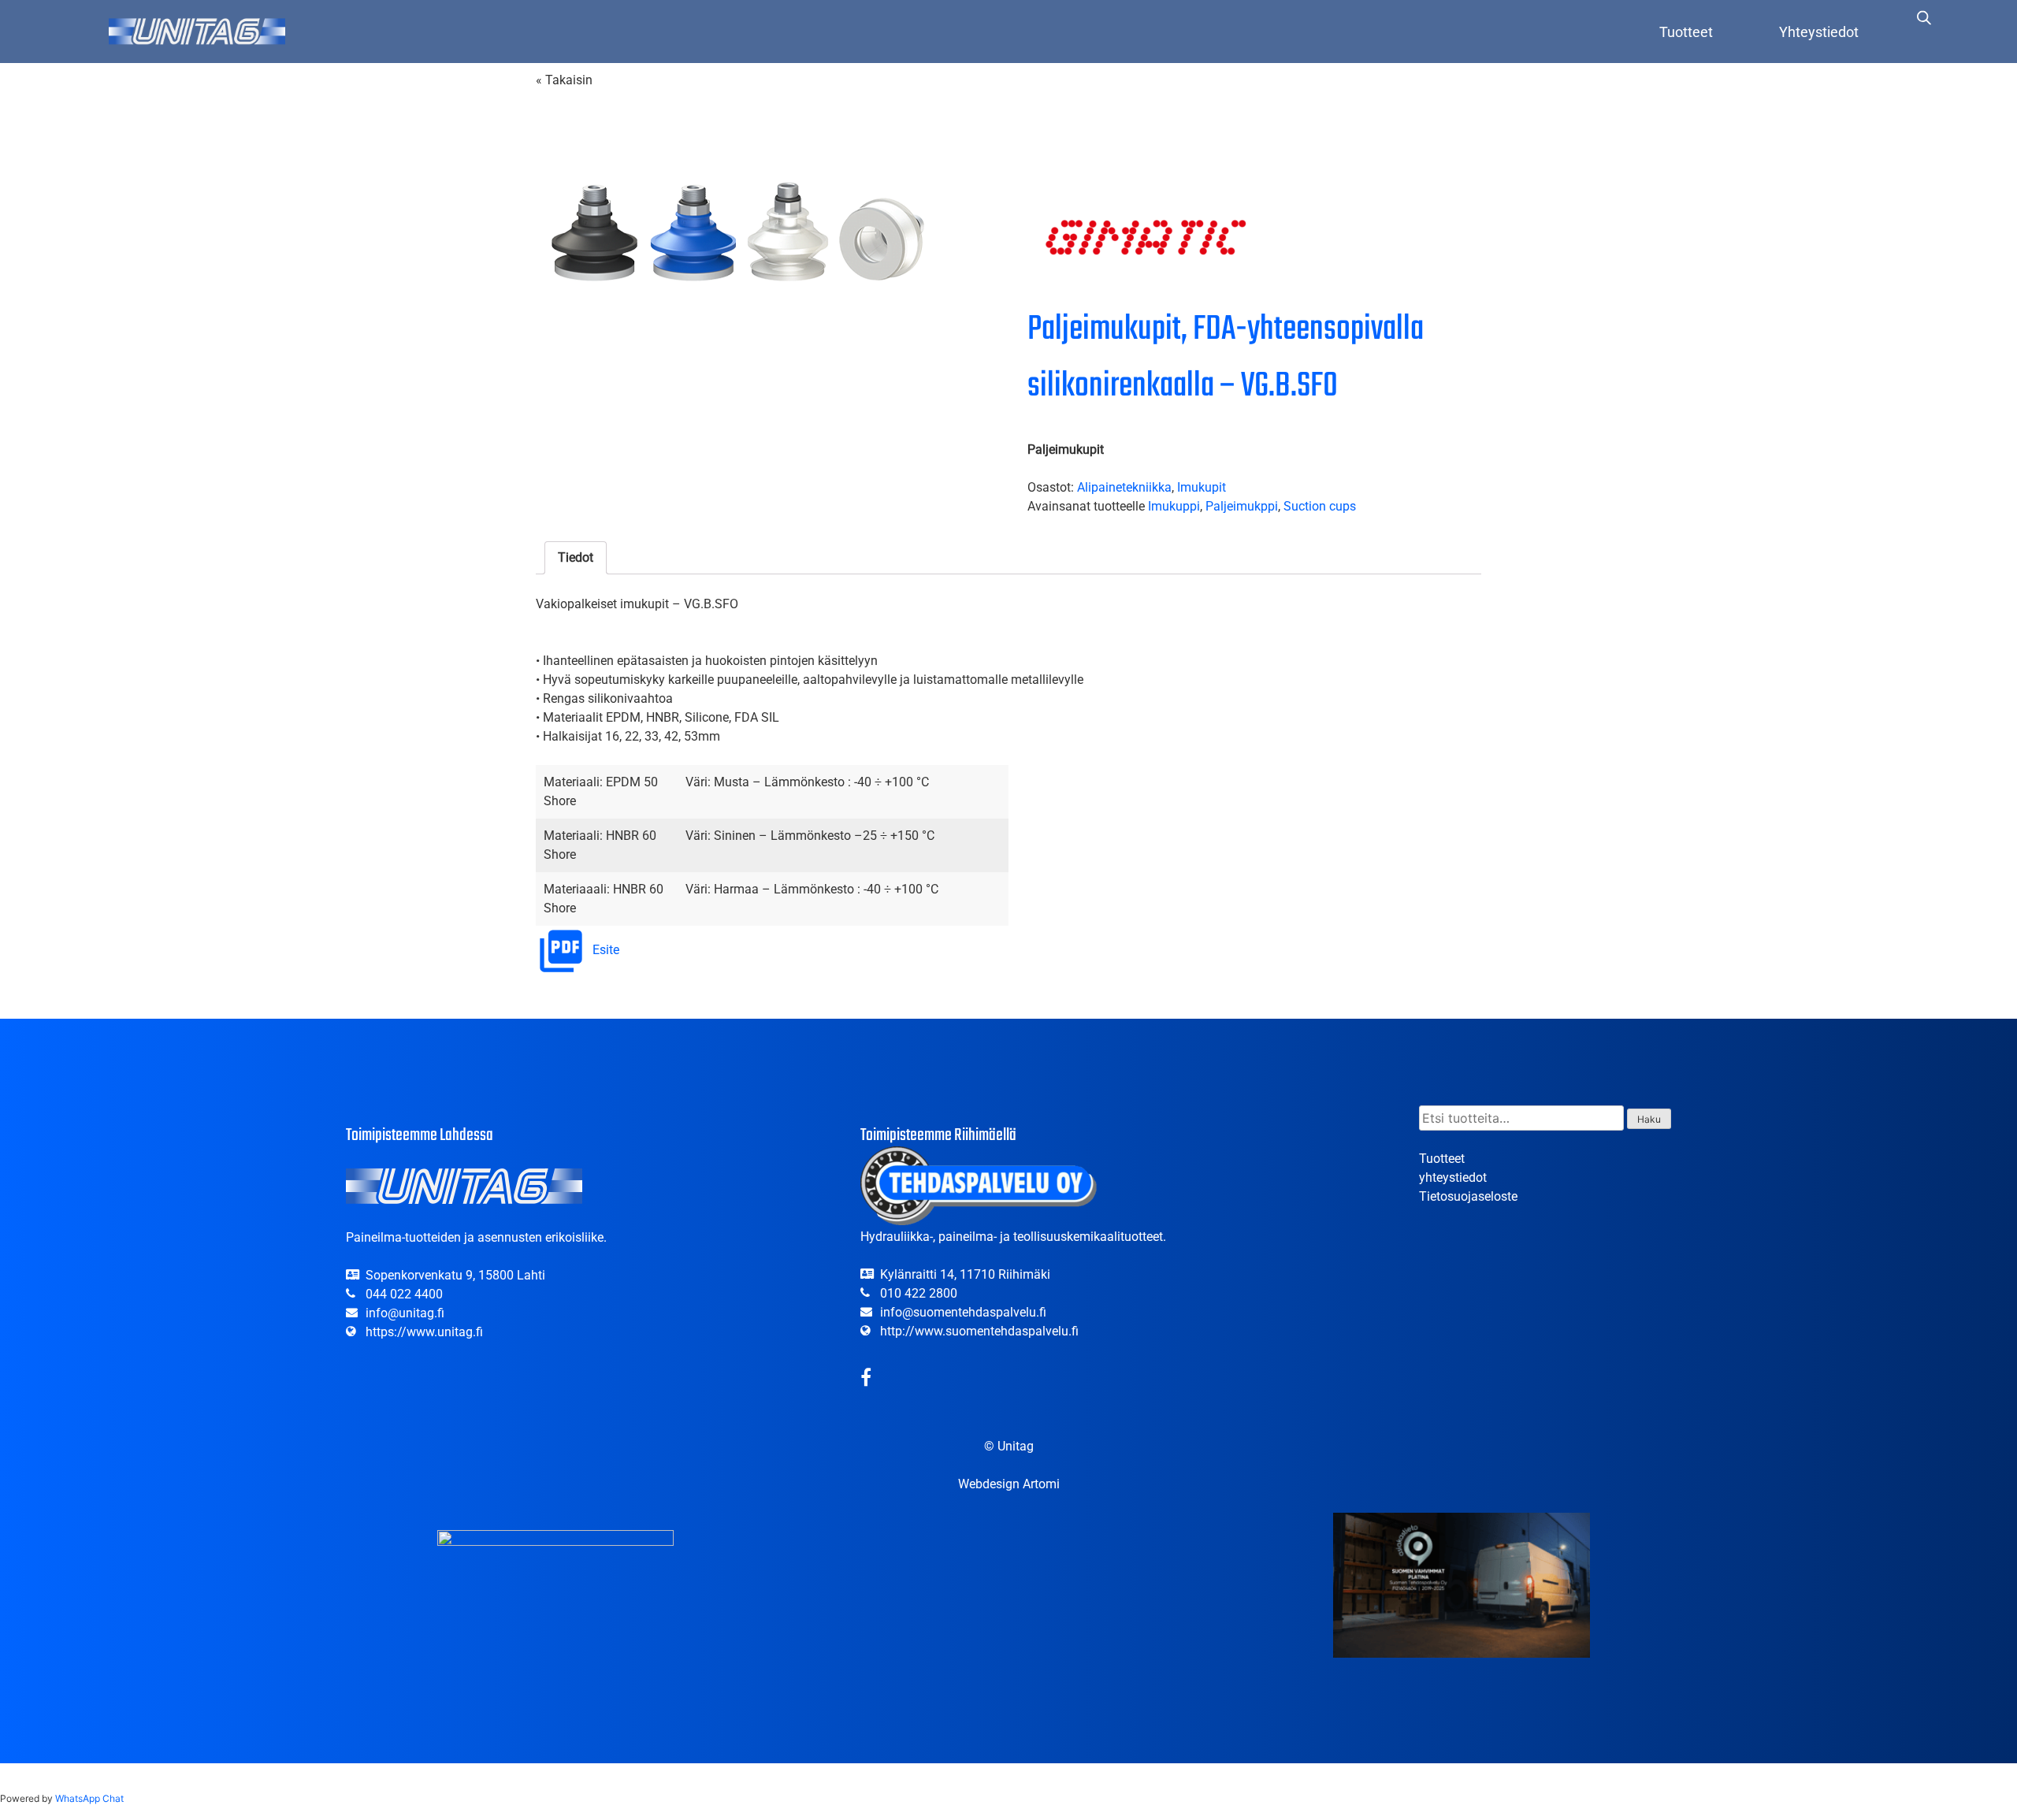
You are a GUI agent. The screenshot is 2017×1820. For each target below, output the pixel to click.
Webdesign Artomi (1009, 1484)
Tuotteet (1686, 32)
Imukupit (1202, 487)
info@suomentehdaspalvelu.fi (963, 1312)
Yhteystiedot (1819, 32)
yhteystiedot (1453, 1177)
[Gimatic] (1146, 240)
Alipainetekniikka (1124, 487)
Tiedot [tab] (576, 557)
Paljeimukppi (1242, 506)
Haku (1649, 1119)
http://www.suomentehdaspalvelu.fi (979, 1331)
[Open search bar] (1924, 17)
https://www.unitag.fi (424, 1332)
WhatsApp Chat (89, 1798)
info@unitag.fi (405, 1313)
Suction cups (1320, 506)
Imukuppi (1174, 506)
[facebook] (866, 1380)
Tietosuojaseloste (1468, 1196)
